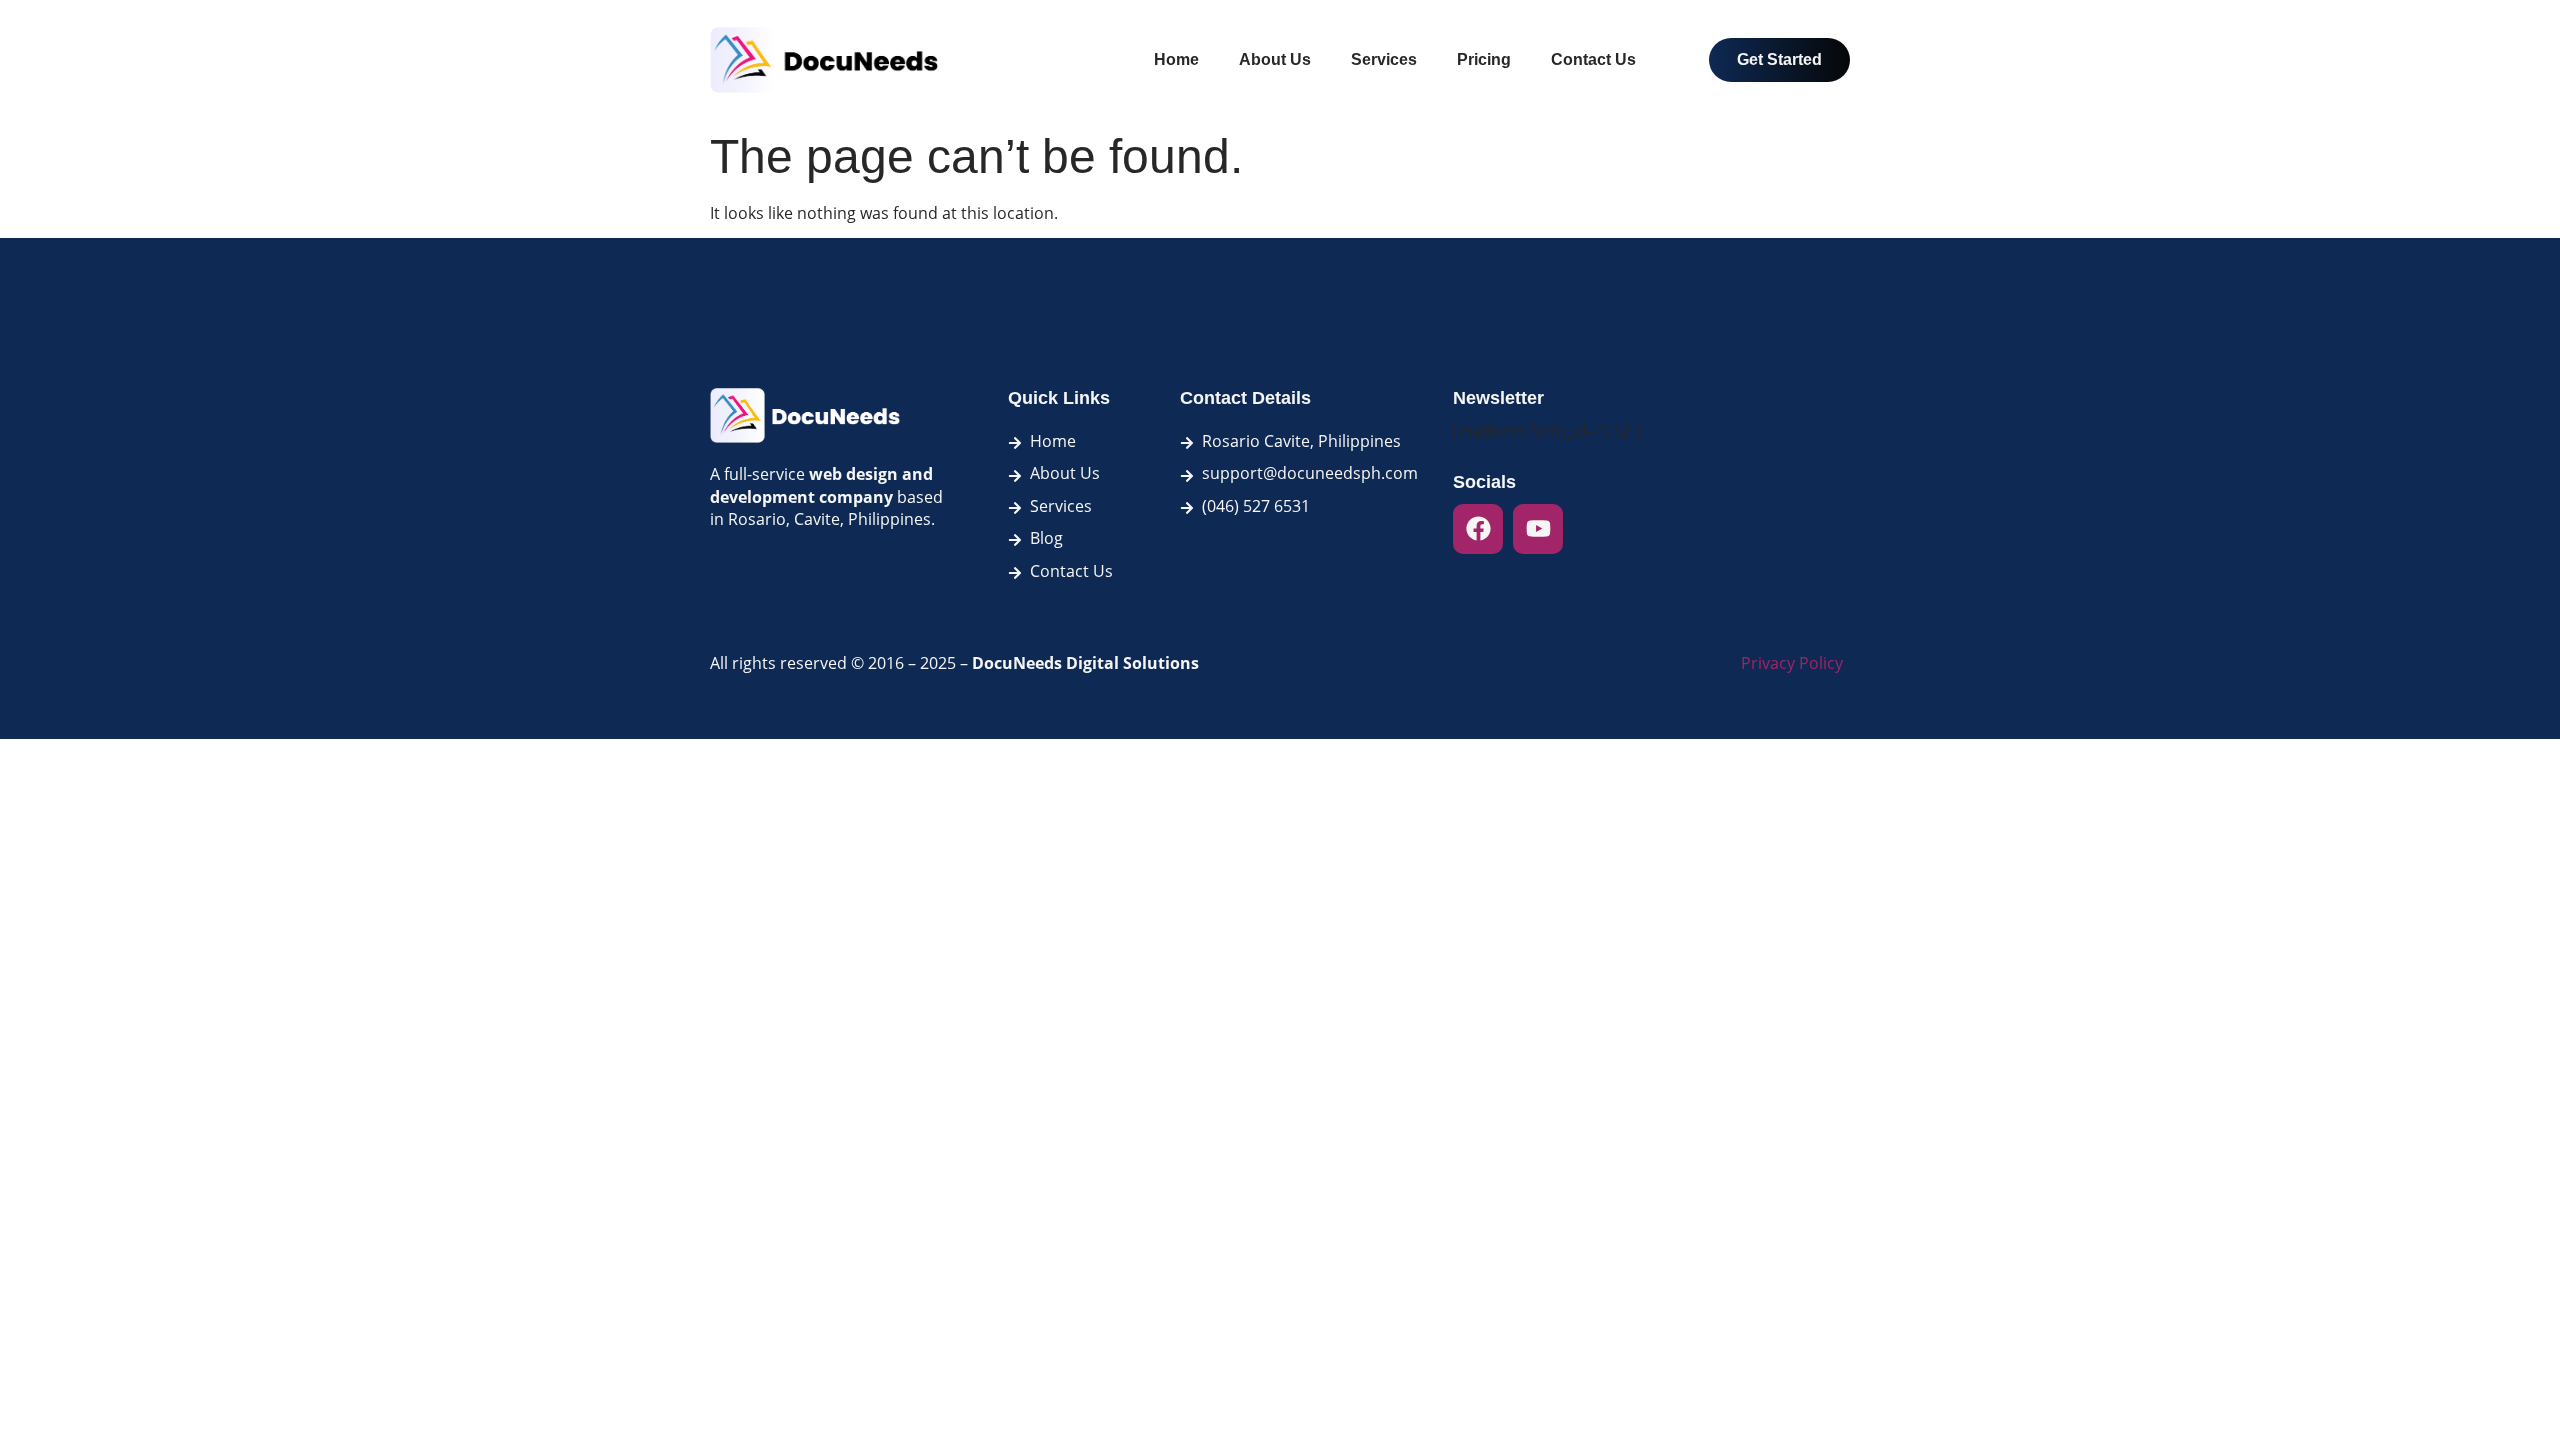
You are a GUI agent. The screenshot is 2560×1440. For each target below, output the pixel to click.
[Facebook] (1478, 529)
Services (1384, 59)
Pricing (1484, 59)
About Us (1275, 59)
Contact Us (1593, 59)
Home (1176, 59)
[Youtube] (1538, 529)
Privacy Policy (1792, 663)
